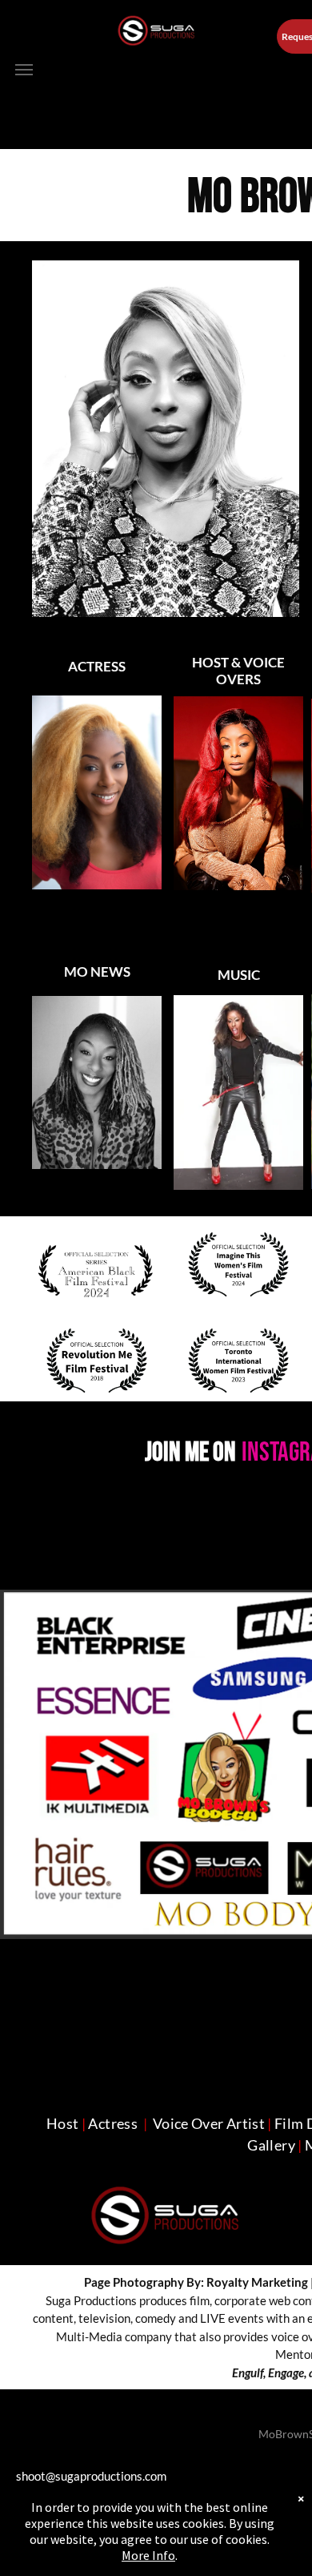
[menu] (24, 70)
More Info (148, 2555)
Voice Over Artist (209, 2123)
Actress (113, 2123)
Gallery (271, 2145)
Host (62, 2123)
